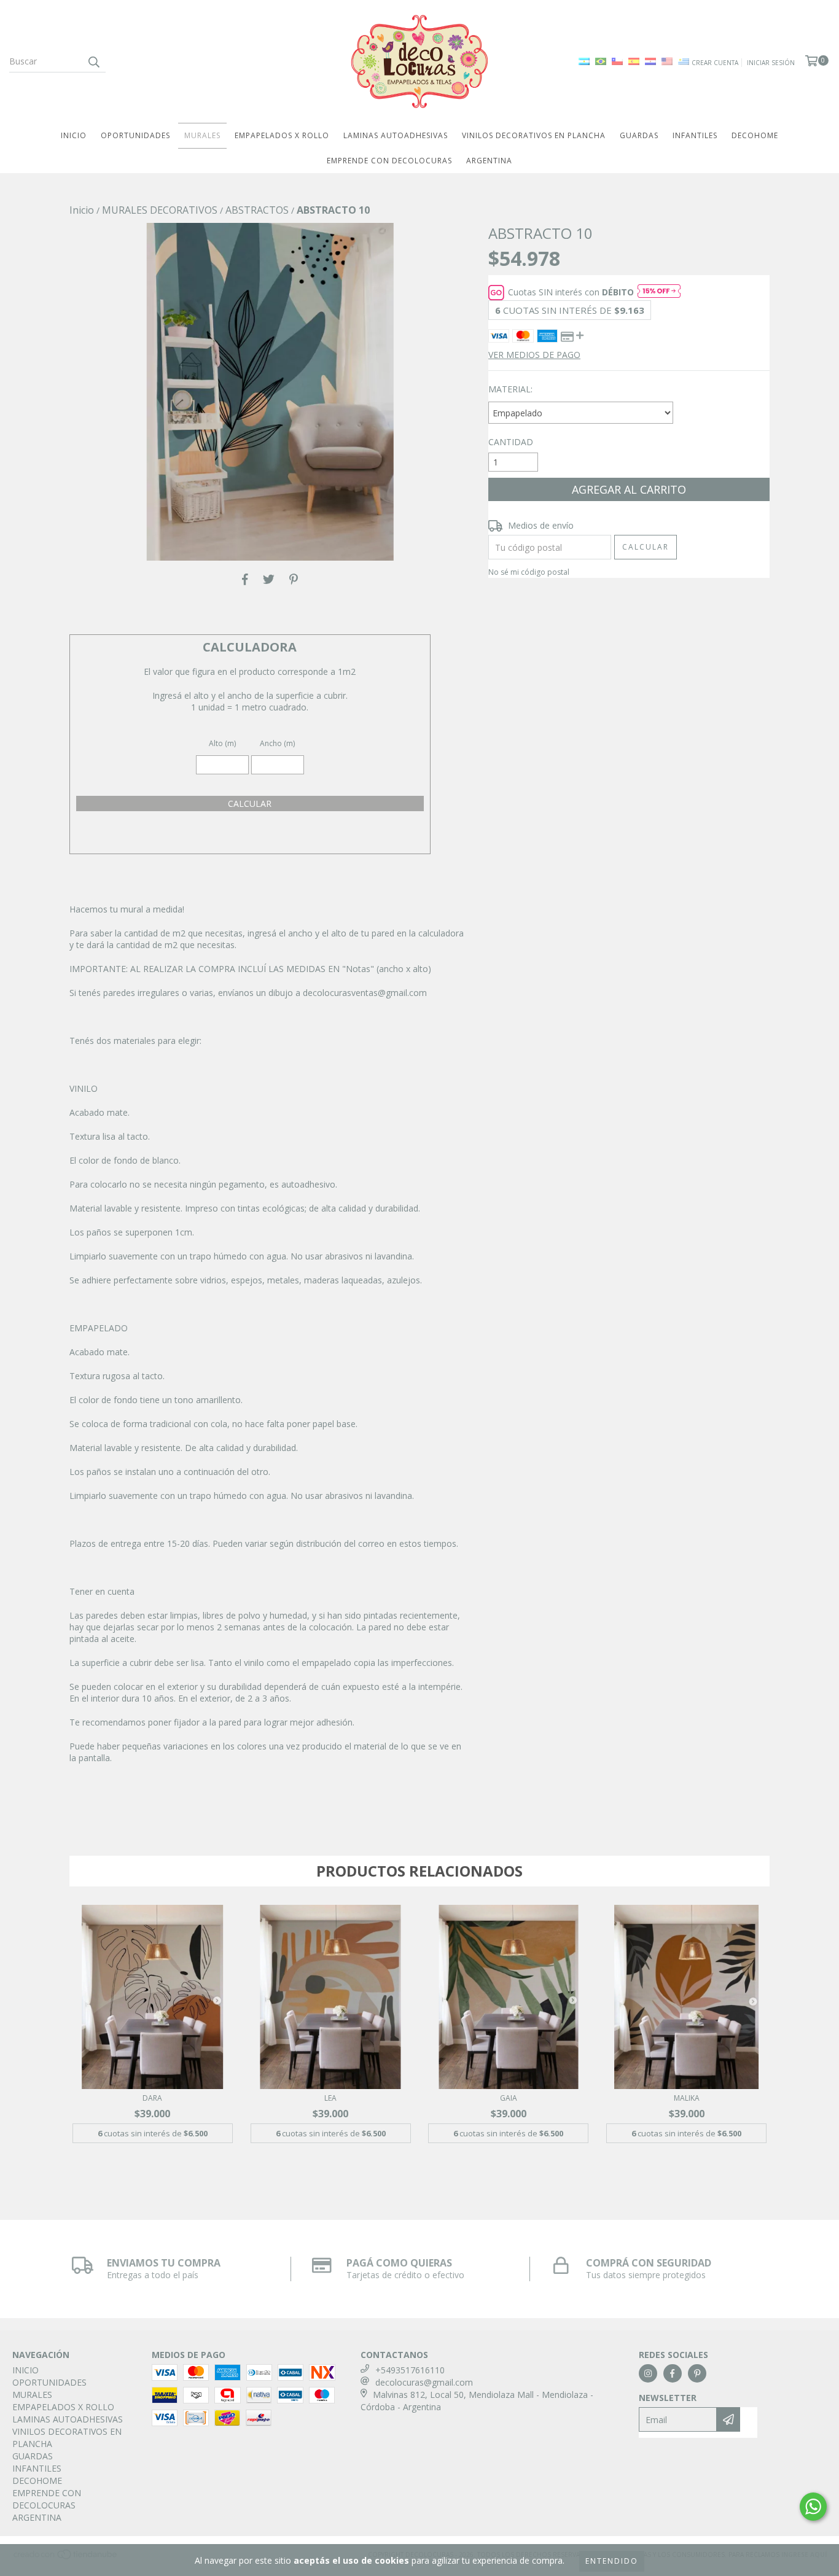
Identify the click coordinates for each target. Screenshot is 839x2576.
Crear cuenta (715, 63)
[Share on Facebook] (245, 579)
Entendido (612, 2561)
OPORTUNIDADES (135, 135)
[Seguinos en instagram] (648, 2373)
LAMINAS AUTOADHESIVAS (396, 135)
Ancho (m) (277, 743)
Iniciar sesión (771, 63)
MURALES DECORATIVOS (160, 210)
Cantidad (511, 442)
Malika (687, 2098)
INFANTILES (695, 135)
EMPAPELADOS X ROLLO (282, 135)
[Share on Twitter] (269, 579)
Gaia (509, 2098)
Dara (152, 2098)
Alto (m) (222, 743)
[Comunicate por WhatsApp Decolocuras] (813, 2507)
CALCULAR (250, 804)
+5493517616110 (410, 2370)
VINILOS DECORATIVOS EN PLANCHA (534, 135)
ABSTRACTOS (257, 210)
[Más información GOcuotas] (659, 292)
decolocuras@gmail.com (424, 2382)
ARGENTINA (489, 161)
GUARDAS (639, 135)
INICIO (74, 135)
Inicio (82, 210)
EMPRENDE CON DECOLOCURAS (389, 161)
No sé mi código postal (529, 572)
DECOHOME (755, 135)
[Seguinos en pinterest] (697, 2373)
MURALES (202, 135)
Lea (330, 2098)
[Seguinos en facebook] (673, 2373)
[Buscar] (93, 61)
